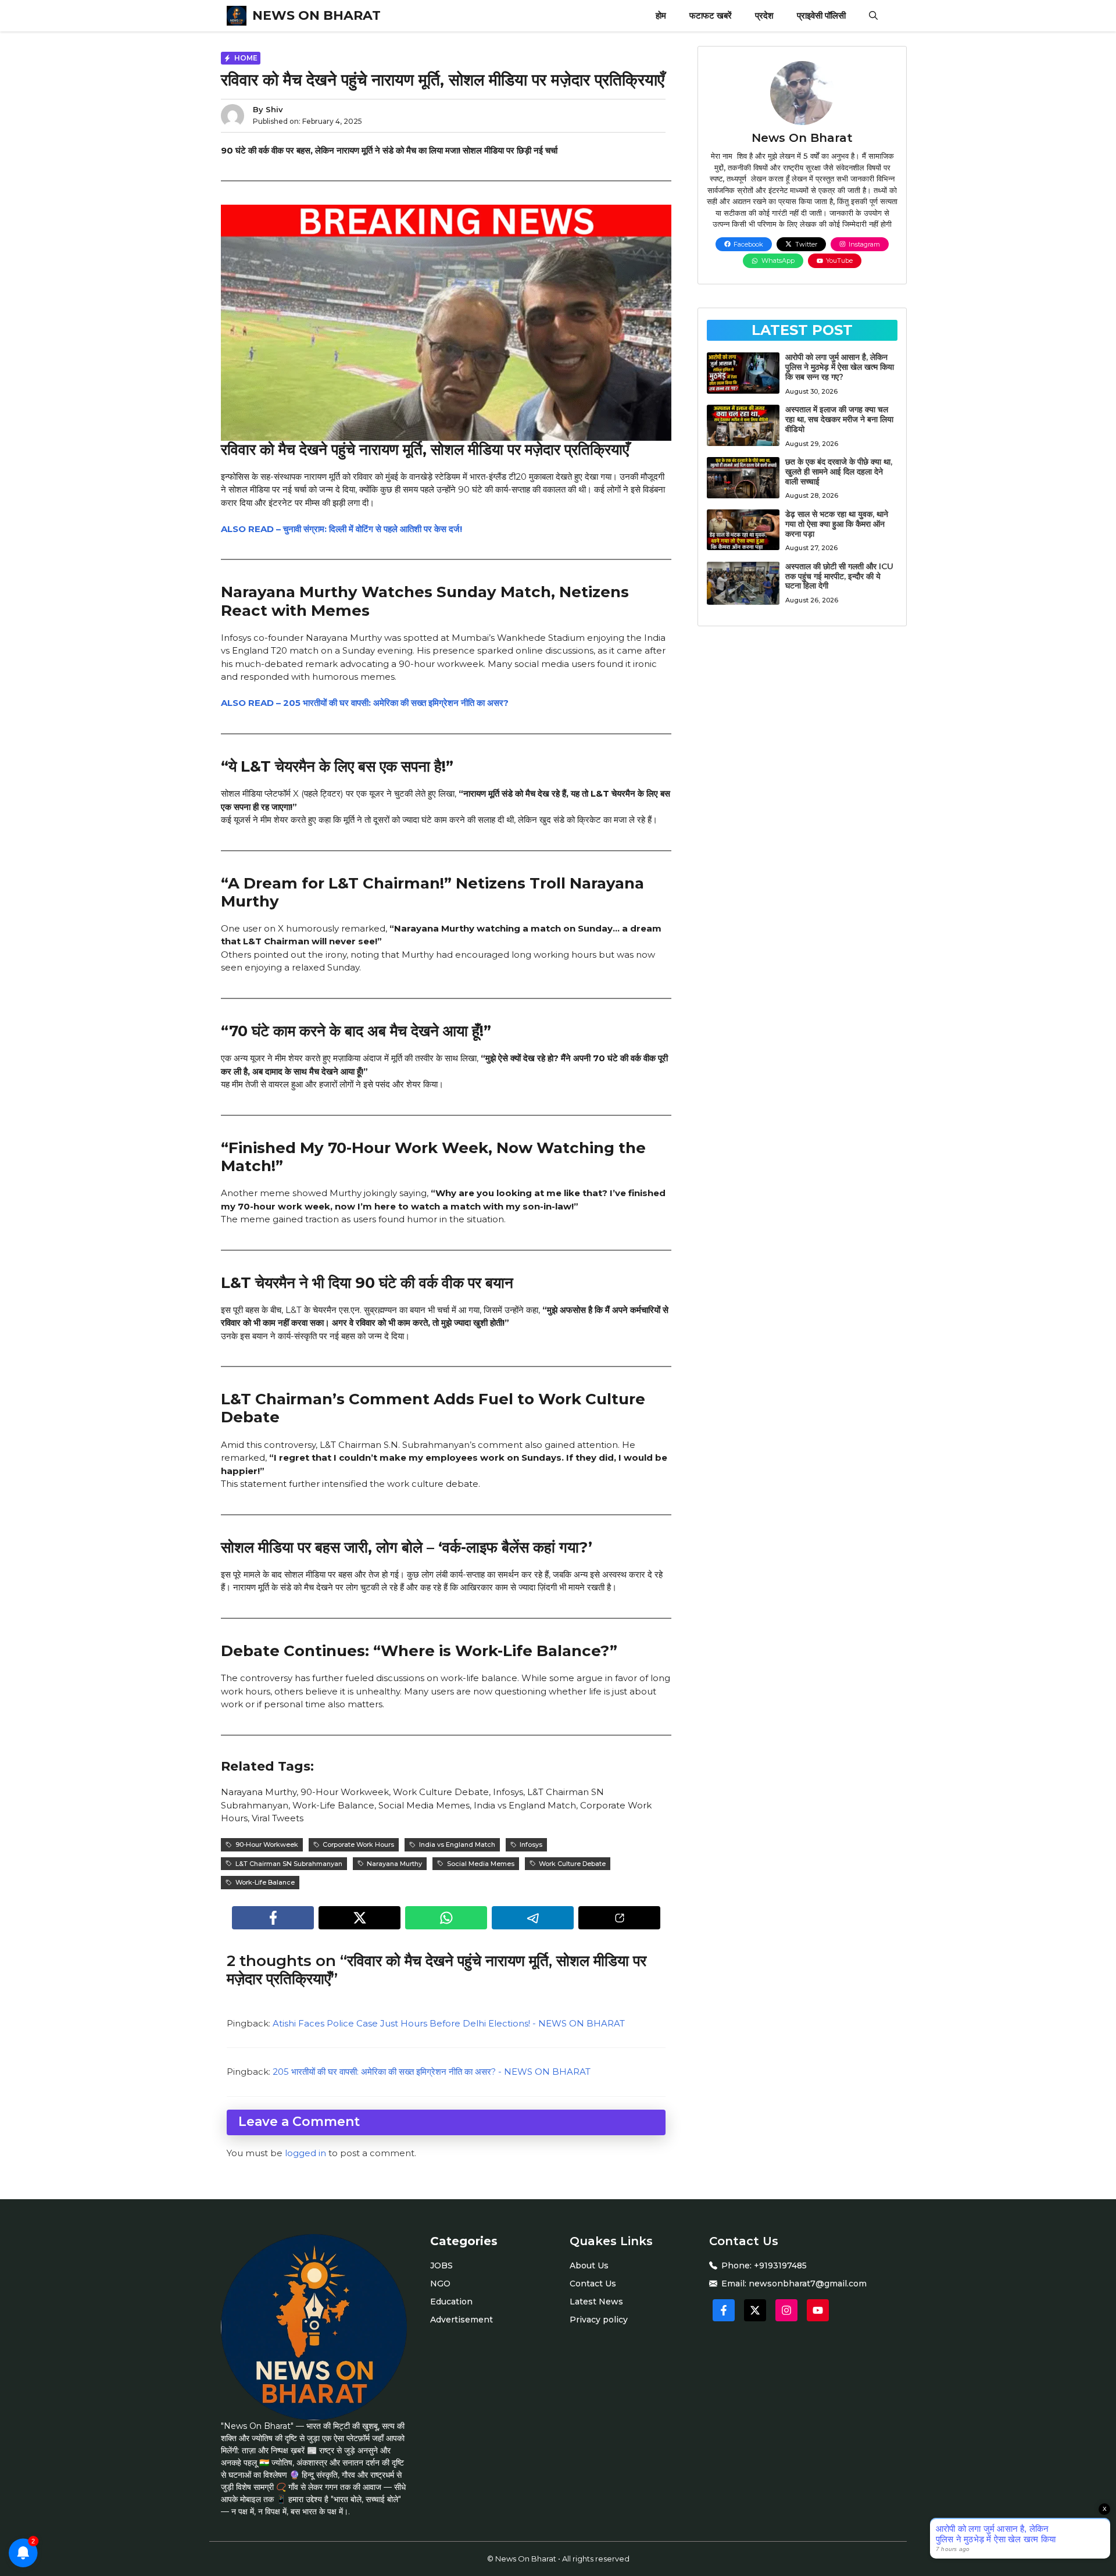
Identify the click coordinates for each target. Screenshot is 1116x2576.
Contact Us (593, 2284)
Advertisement (462, 2320)
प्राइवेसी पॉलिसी (821, 15)
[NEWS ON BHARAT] (237, 16)
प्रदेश (764, 15)
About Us (589, 2265)
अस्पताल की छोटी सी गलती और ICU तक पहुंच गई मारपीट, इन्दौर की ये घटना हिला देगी (839, 576)
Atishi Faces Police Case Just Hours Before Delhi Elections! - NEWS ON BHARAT (449, 2023)
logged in (305, 2153)
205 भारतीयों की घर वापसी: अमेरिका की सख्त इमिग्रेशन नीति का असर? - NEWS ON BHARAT (432, 2072)
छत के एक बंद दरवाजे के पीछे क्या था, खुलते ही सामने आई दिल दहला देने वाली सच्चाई (839, 472)
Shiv (274, 109)
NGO (440, 2284)
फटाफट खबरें (711, 15)
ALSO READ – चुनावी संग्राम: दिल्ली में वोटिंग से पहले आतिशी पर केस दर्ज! (341, 529)
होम (661, 15)
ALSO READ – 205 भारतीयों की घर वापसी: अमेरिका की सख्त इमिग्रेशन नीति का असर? (365, 703)
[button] (873, 16)
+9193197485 (780, 2265)
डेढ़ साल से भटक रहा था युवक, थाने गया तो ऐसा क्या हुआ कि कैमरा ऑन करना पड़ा (837, 524)
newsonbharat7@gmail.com (808, 2284)
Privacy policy (599, 2320)
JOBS (441, 2265)
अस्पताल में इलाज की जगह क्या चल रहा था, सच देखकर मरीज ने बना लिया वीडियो (839, 419)
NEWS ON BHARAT (316, 15)
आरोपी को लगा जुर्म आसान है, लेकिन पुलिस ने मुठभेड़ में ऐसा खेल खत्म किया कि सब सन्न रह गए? (840, 367)
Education (451, 2302)
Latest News (596, 2302)
